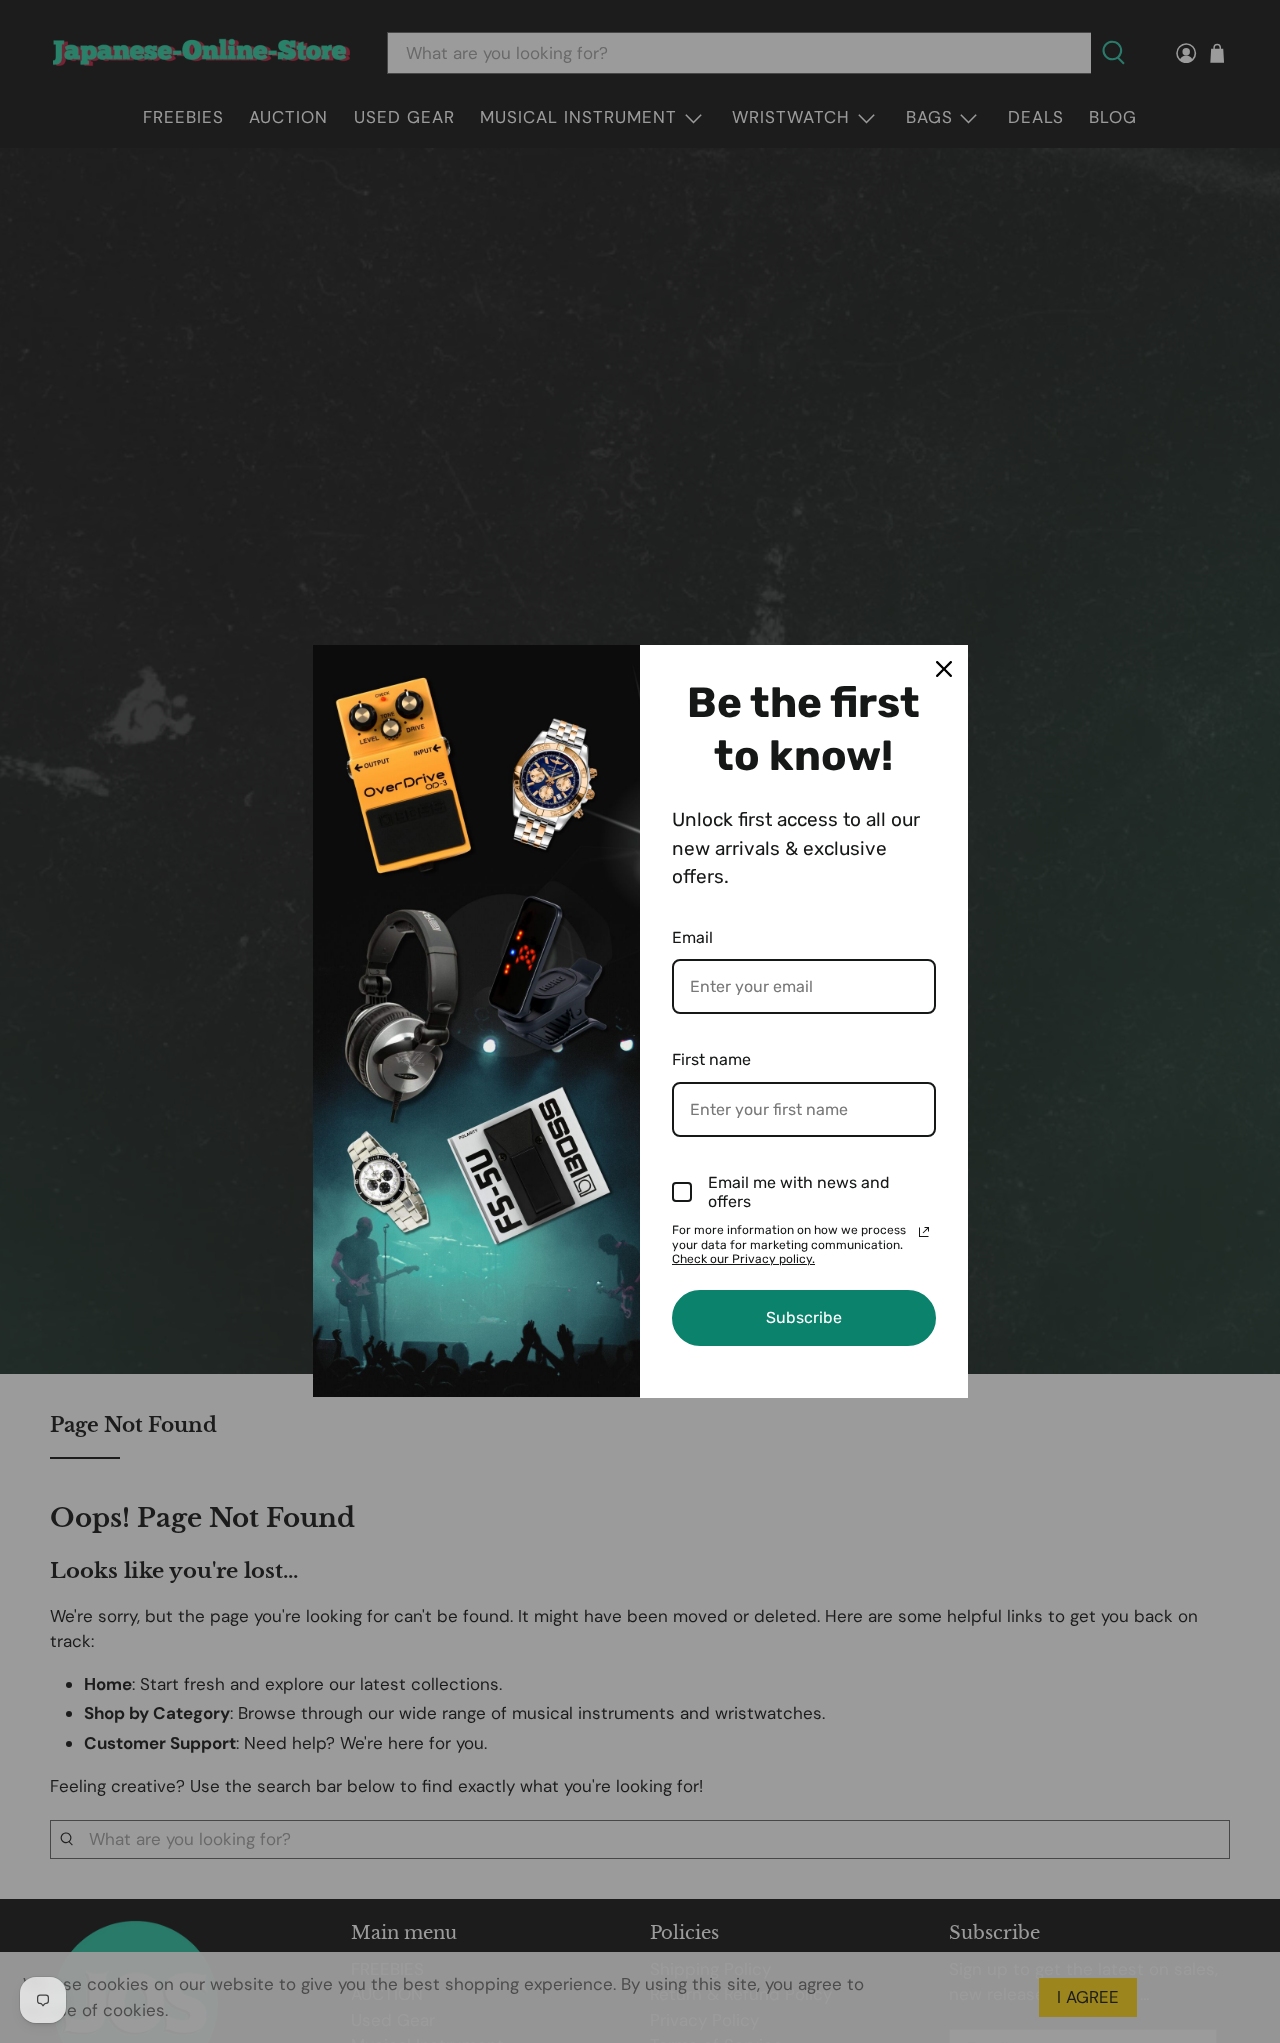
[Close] (944, 669)
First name (711, 1059)
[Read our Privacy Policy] (924, 1232)
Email (692, 937)
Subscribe (804, 1317)
